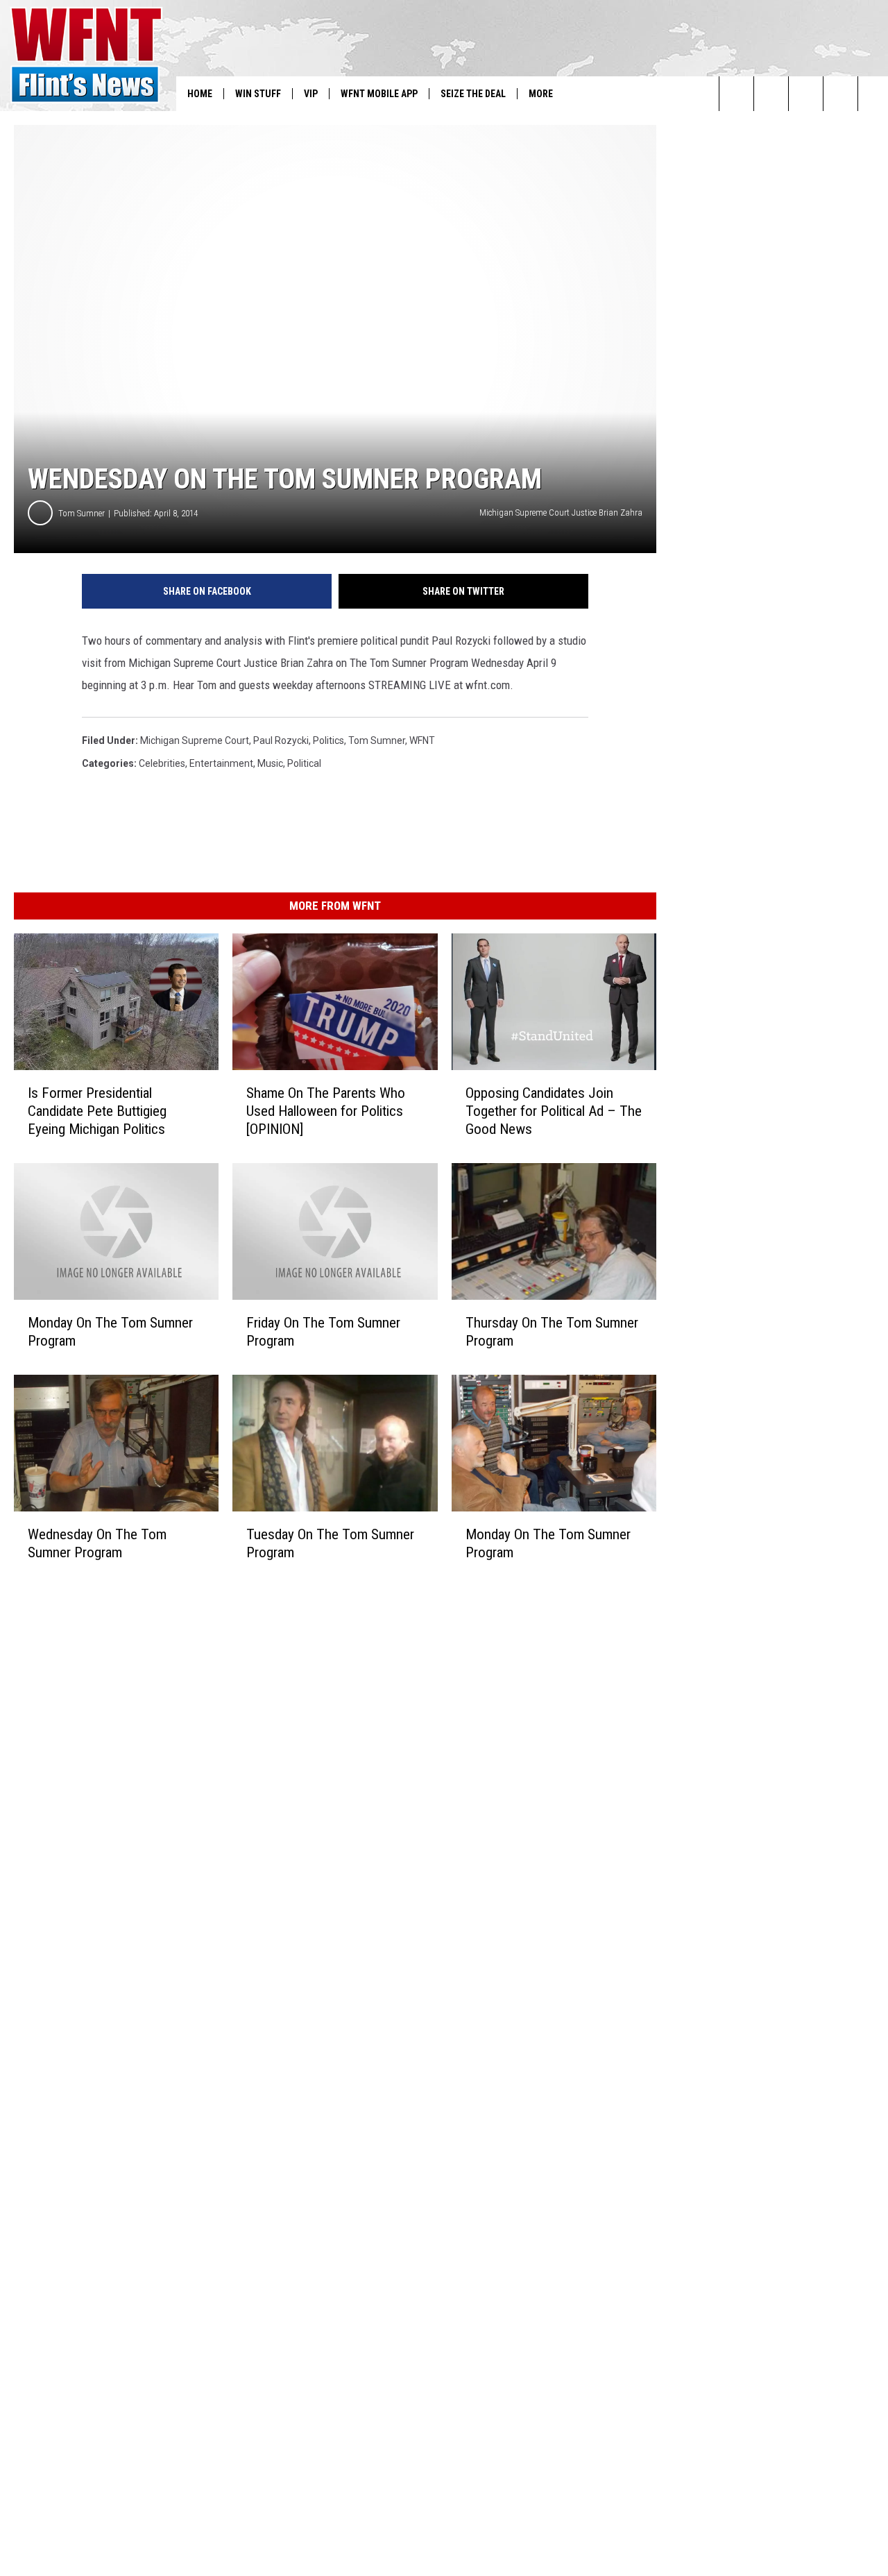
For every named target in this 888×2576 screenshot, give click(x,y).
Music (270, 763)
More (541, 94)
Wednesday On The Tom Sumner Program (97, 1543)
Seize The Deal (473, 94)
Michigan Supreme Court (195, 740)
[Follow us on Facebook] (806, 94)
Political (304, 763)
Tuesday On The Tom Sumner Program (330, 1543)
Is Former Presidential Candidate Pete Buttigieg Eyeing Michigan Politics (97, 1111)
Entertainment (221, 763)
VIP (311, 94)
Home (200, 94)
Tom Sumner (82, 513)
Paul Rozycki (281, 740)
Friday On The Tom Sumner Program (323, 1332)
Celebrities (162, 763)
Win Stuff (258, 94)
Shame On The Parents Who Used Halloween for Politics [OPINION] (326, 1111)
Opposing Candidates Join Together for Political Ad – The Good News (554, 1111)
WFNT (422, 740)
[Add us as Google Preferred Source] (771, 94)
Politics (328, 740)
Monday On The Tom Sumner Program (110, 1332)
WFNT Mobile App (379, 94)
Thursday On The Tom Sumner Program (552, 1332)
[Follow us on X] (840, 94)
